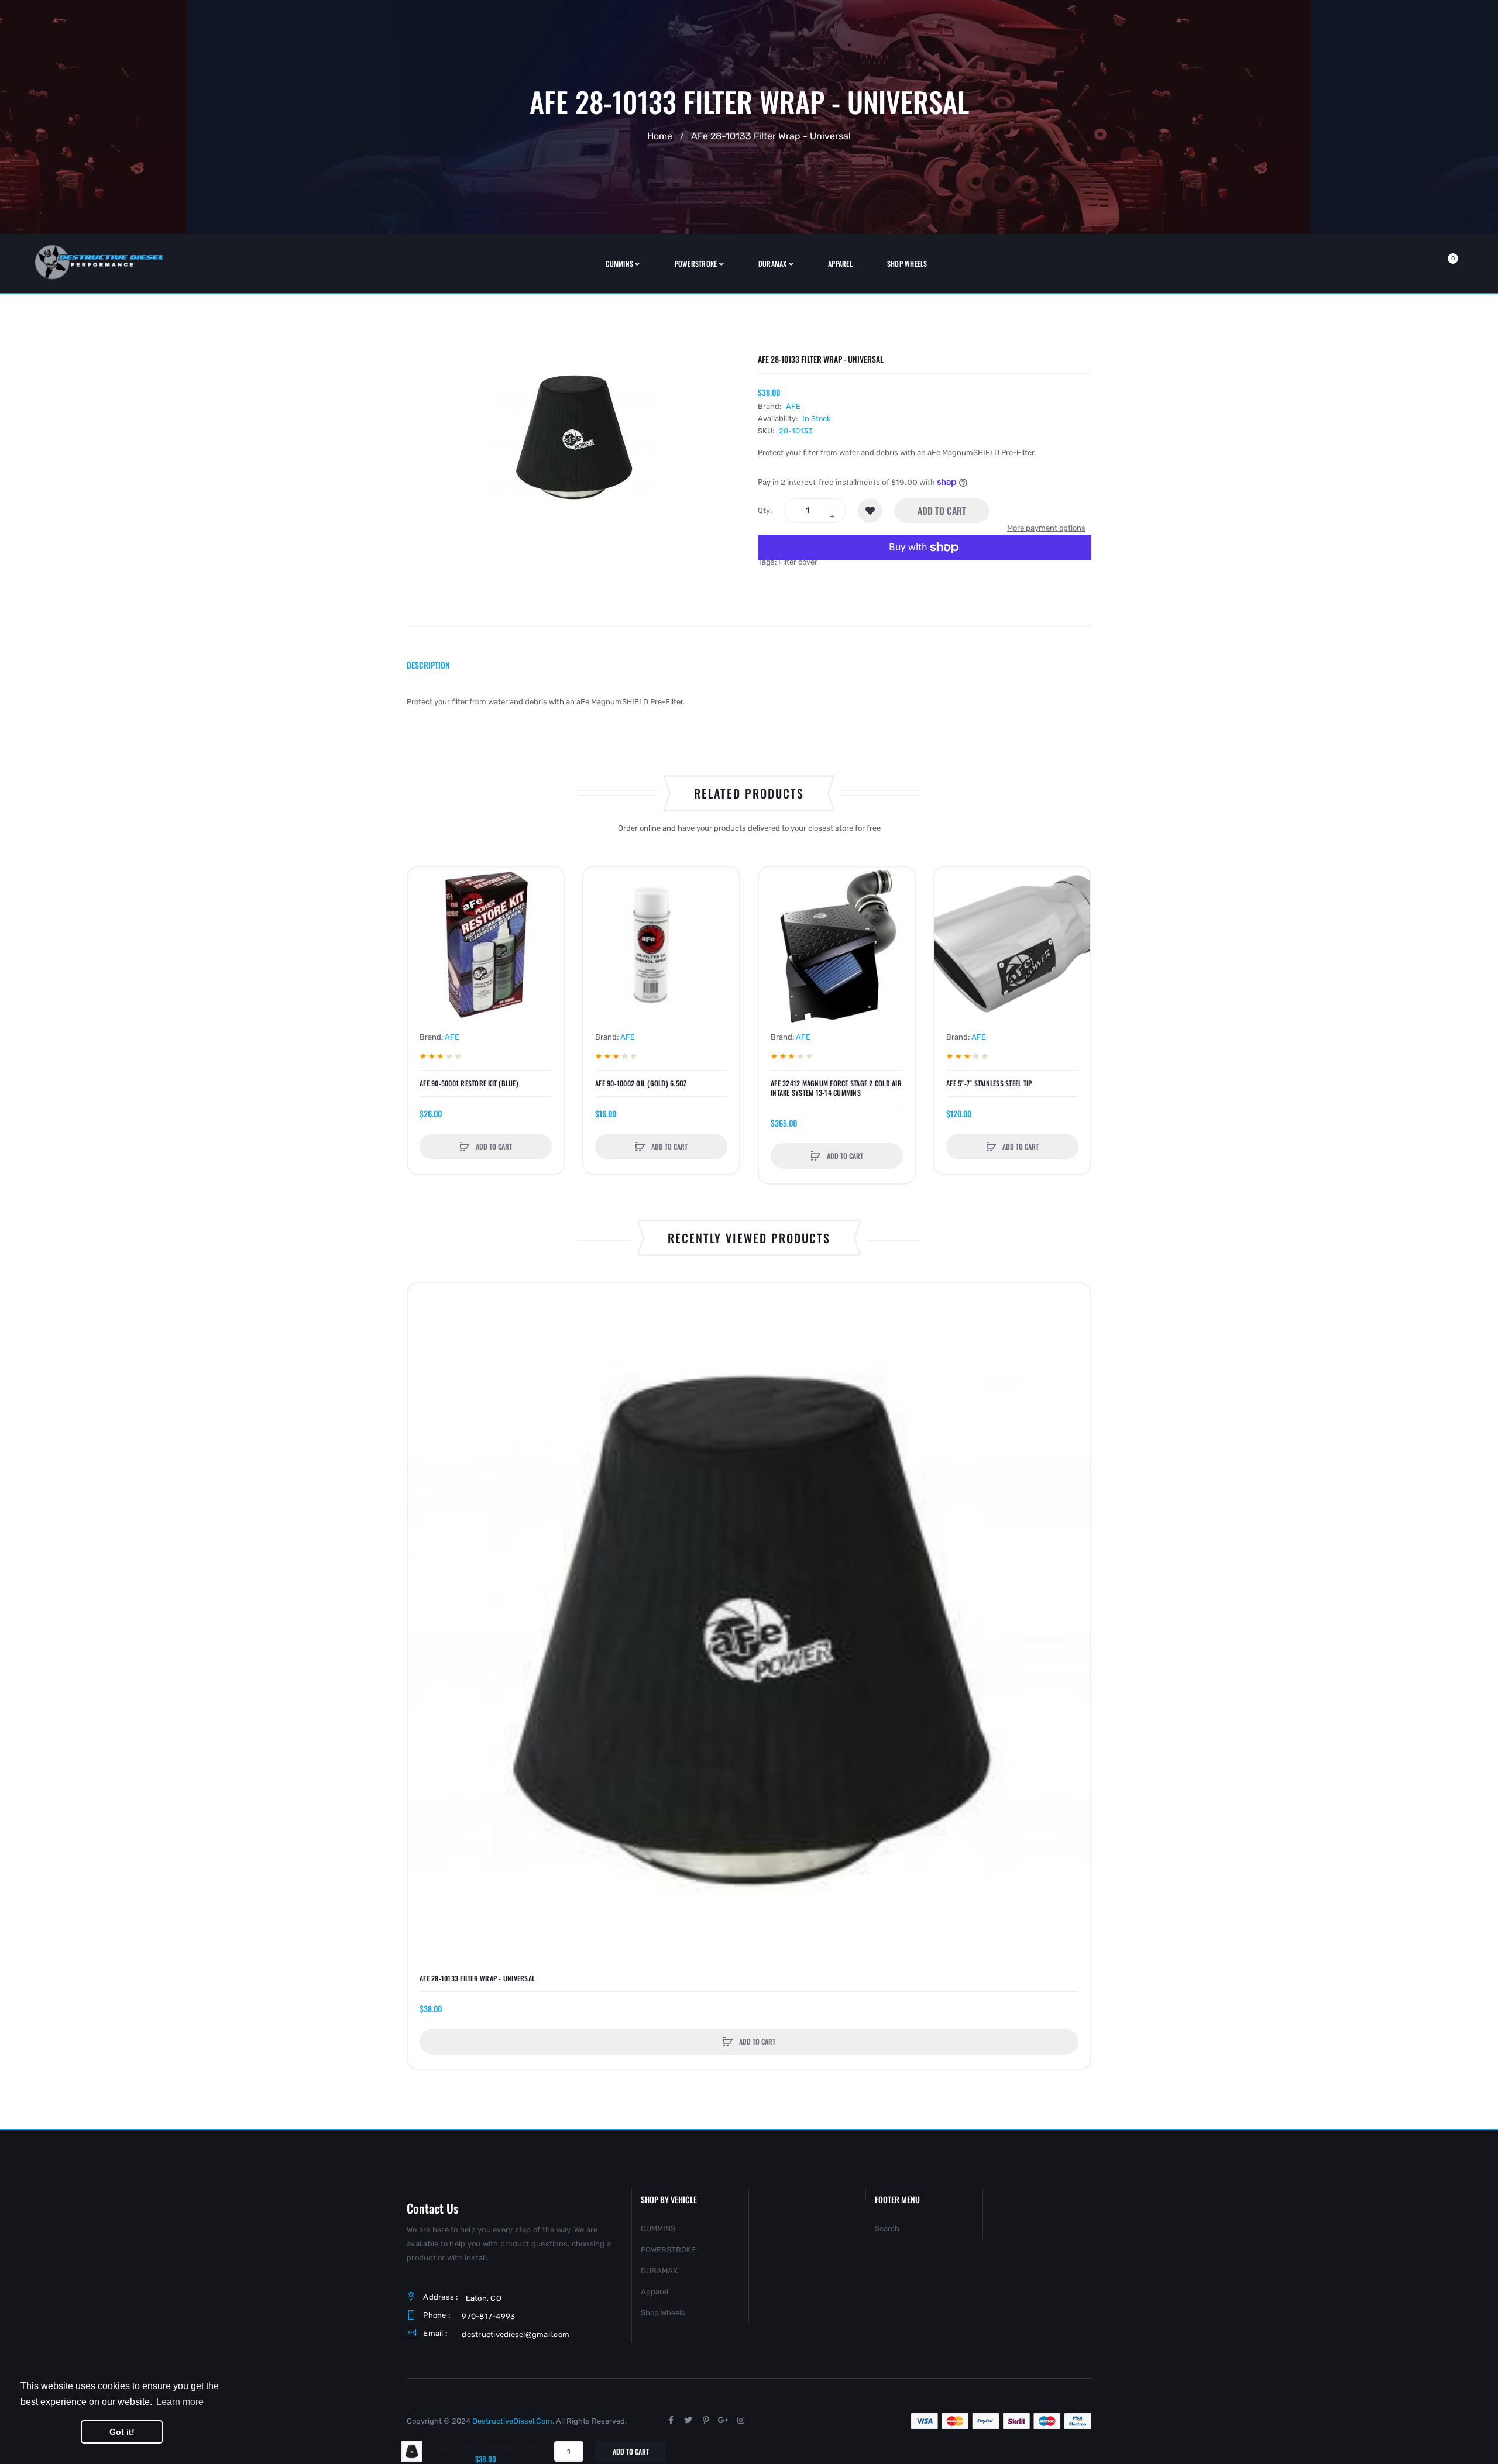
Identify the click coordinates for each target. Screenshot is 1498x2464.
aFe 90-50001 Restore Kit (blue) (469, 1083)
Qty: (765, 510)
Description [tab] (428, 665)
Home (660, 136)
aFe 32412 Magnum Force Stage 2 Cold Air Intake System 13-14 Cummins (836, 1088)
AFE (793, 406)
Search (887, 2229)
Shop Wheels (663, 2313)
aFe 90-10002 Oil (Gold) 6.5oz (641, 1083)
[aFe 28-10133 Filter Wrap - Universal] (412, 2451)
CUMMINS (658, 2229)
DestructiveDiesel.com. (513, 2421)
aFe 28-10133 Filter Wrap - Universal (477, 1978)
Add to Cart (942, 511)
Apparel (654, 2292)
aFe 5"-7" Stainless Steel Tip (989, 1083)
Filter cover (798, 562)
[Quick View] (422, 926)
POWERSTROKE (668, 2250)
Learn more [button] (180, 2402)
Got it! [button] (122, 2432)
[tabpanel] (749, 702)
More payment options (1046, 528)
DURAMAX (659, 2271)
